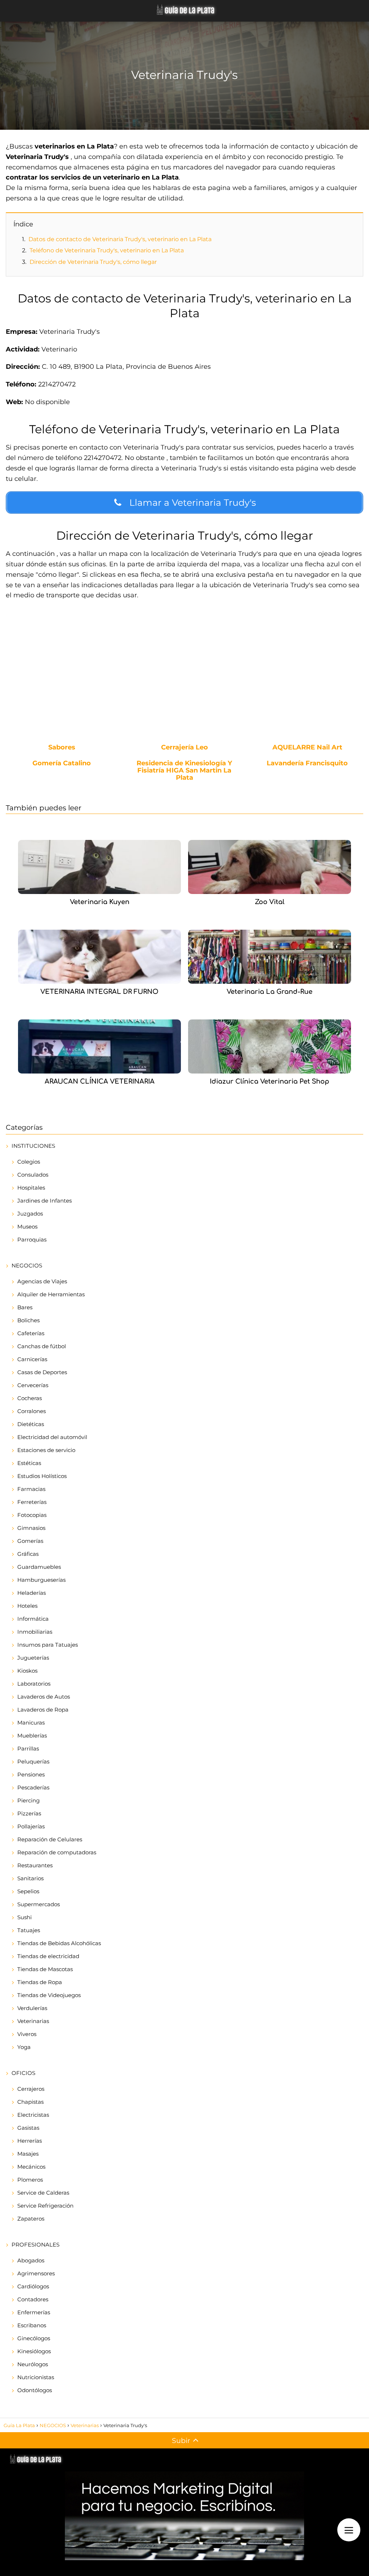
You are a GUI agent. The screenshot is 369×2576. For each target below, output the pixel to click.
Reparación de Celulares (50, 1839)
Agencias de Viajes (42, 1281)
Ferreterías (32, 1502)
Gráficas (28, 1554)
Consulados (33, 1175)
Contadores (33, 2299)
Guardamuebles (39, 1567)
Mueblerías (32, 1736)
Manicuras (31, 1723)
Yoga (24, 2047)
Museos (27, 1227)
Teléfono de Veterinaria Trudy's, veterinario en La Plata (107, 250)
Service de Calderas (43, 2193)
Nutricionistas (36, 2377)
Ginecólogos (34, 2338)
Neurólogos (33, 2364)
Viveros (27, 2034)
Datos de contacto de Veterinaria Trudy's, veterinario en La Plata (120, 239)
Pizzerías (29, 1813)
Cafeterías (31, 1333)
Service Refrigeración (45, 2206)
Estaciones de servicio (46, 1450)
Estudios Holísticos (42, 1476)
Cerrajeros (31, 2089)
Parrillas (28, 1749)
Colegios (29, 1162)
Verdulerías (32, 2008)
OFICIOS (23, 2073)
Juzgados (30, 1214)
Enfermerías (34, 2312)
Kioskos (27, 1671)
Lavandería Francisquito (307, 763)
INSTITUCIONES (33, 1146)
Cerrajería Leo (184, 748)
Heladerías (32, 1593)
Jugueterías (33, 1658)
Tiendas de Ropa (40, 1982)
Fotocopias (32, 1515)
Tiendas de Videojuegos (49, 1995)
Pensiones (31, 1774)
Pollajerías (31, 1826)
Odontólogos (35, 2390)
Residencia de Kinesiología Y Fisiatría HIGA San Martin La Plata (184, 771)
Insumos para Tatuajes (48, 1645)
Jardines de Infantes (45, 1201)
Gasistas (28, 2128)
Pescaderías (33, 1787)
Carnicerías (32, 1359)
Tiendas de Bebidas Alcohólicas (59, 1943)
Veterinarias (33, 2021)
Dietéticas (31, 1424)
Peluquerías (33, 1761)
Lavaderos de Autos (44, 1697)
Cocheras (30, 1398)
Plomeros (30, 2180)
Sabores (62, 748)
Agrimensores (36, 2273)
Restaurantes (35, 1865)
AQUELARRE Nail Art (307, 748)
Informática (33, 1619)
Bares (25, 1307)
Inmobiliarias (35, 1632)
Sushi (25, 1917)
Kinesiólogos (34, 2351)
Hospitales (31, 1188)
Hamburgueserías (41, 1580)
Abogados (31, 2260)
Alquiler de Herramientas (51, 1294)
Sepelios (28, 1891)
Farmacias (31, 1489)
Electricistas (33, 2115)
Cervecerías (33, 1385)
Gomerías (30, 1541)
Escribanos (32, 2325)
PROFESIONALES (35, 2245)
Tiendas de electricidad (48, 1956)
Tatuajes (29, 1930)
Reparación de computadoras (57, 1852)
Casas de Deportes (42, 1372)
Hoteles (27, 1606)
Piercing (28, 1800)
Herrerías (30, 2141)
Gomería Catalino (62, 763)
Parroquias (32, 1240)
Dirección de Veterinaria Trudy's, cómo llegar (93, 262)
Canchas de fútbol (42, 1346)
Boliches (28, 1320)
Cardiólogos (33, 2286)
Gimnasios (31, 1528)
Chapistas (30, 2102)
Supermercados (39, 1904)
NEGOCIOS (27, 1265)
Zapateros (31, 2219)
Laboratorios (34, 1684)
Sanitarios (30, 1878)
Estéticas (29, 1463)
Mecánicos (31, 2167)
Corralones (32, 1411)
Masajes (28, 2154)
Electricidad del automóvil (52, 1437)
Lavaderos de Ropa (43, 1710)
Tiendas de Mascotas (45, 1969)
